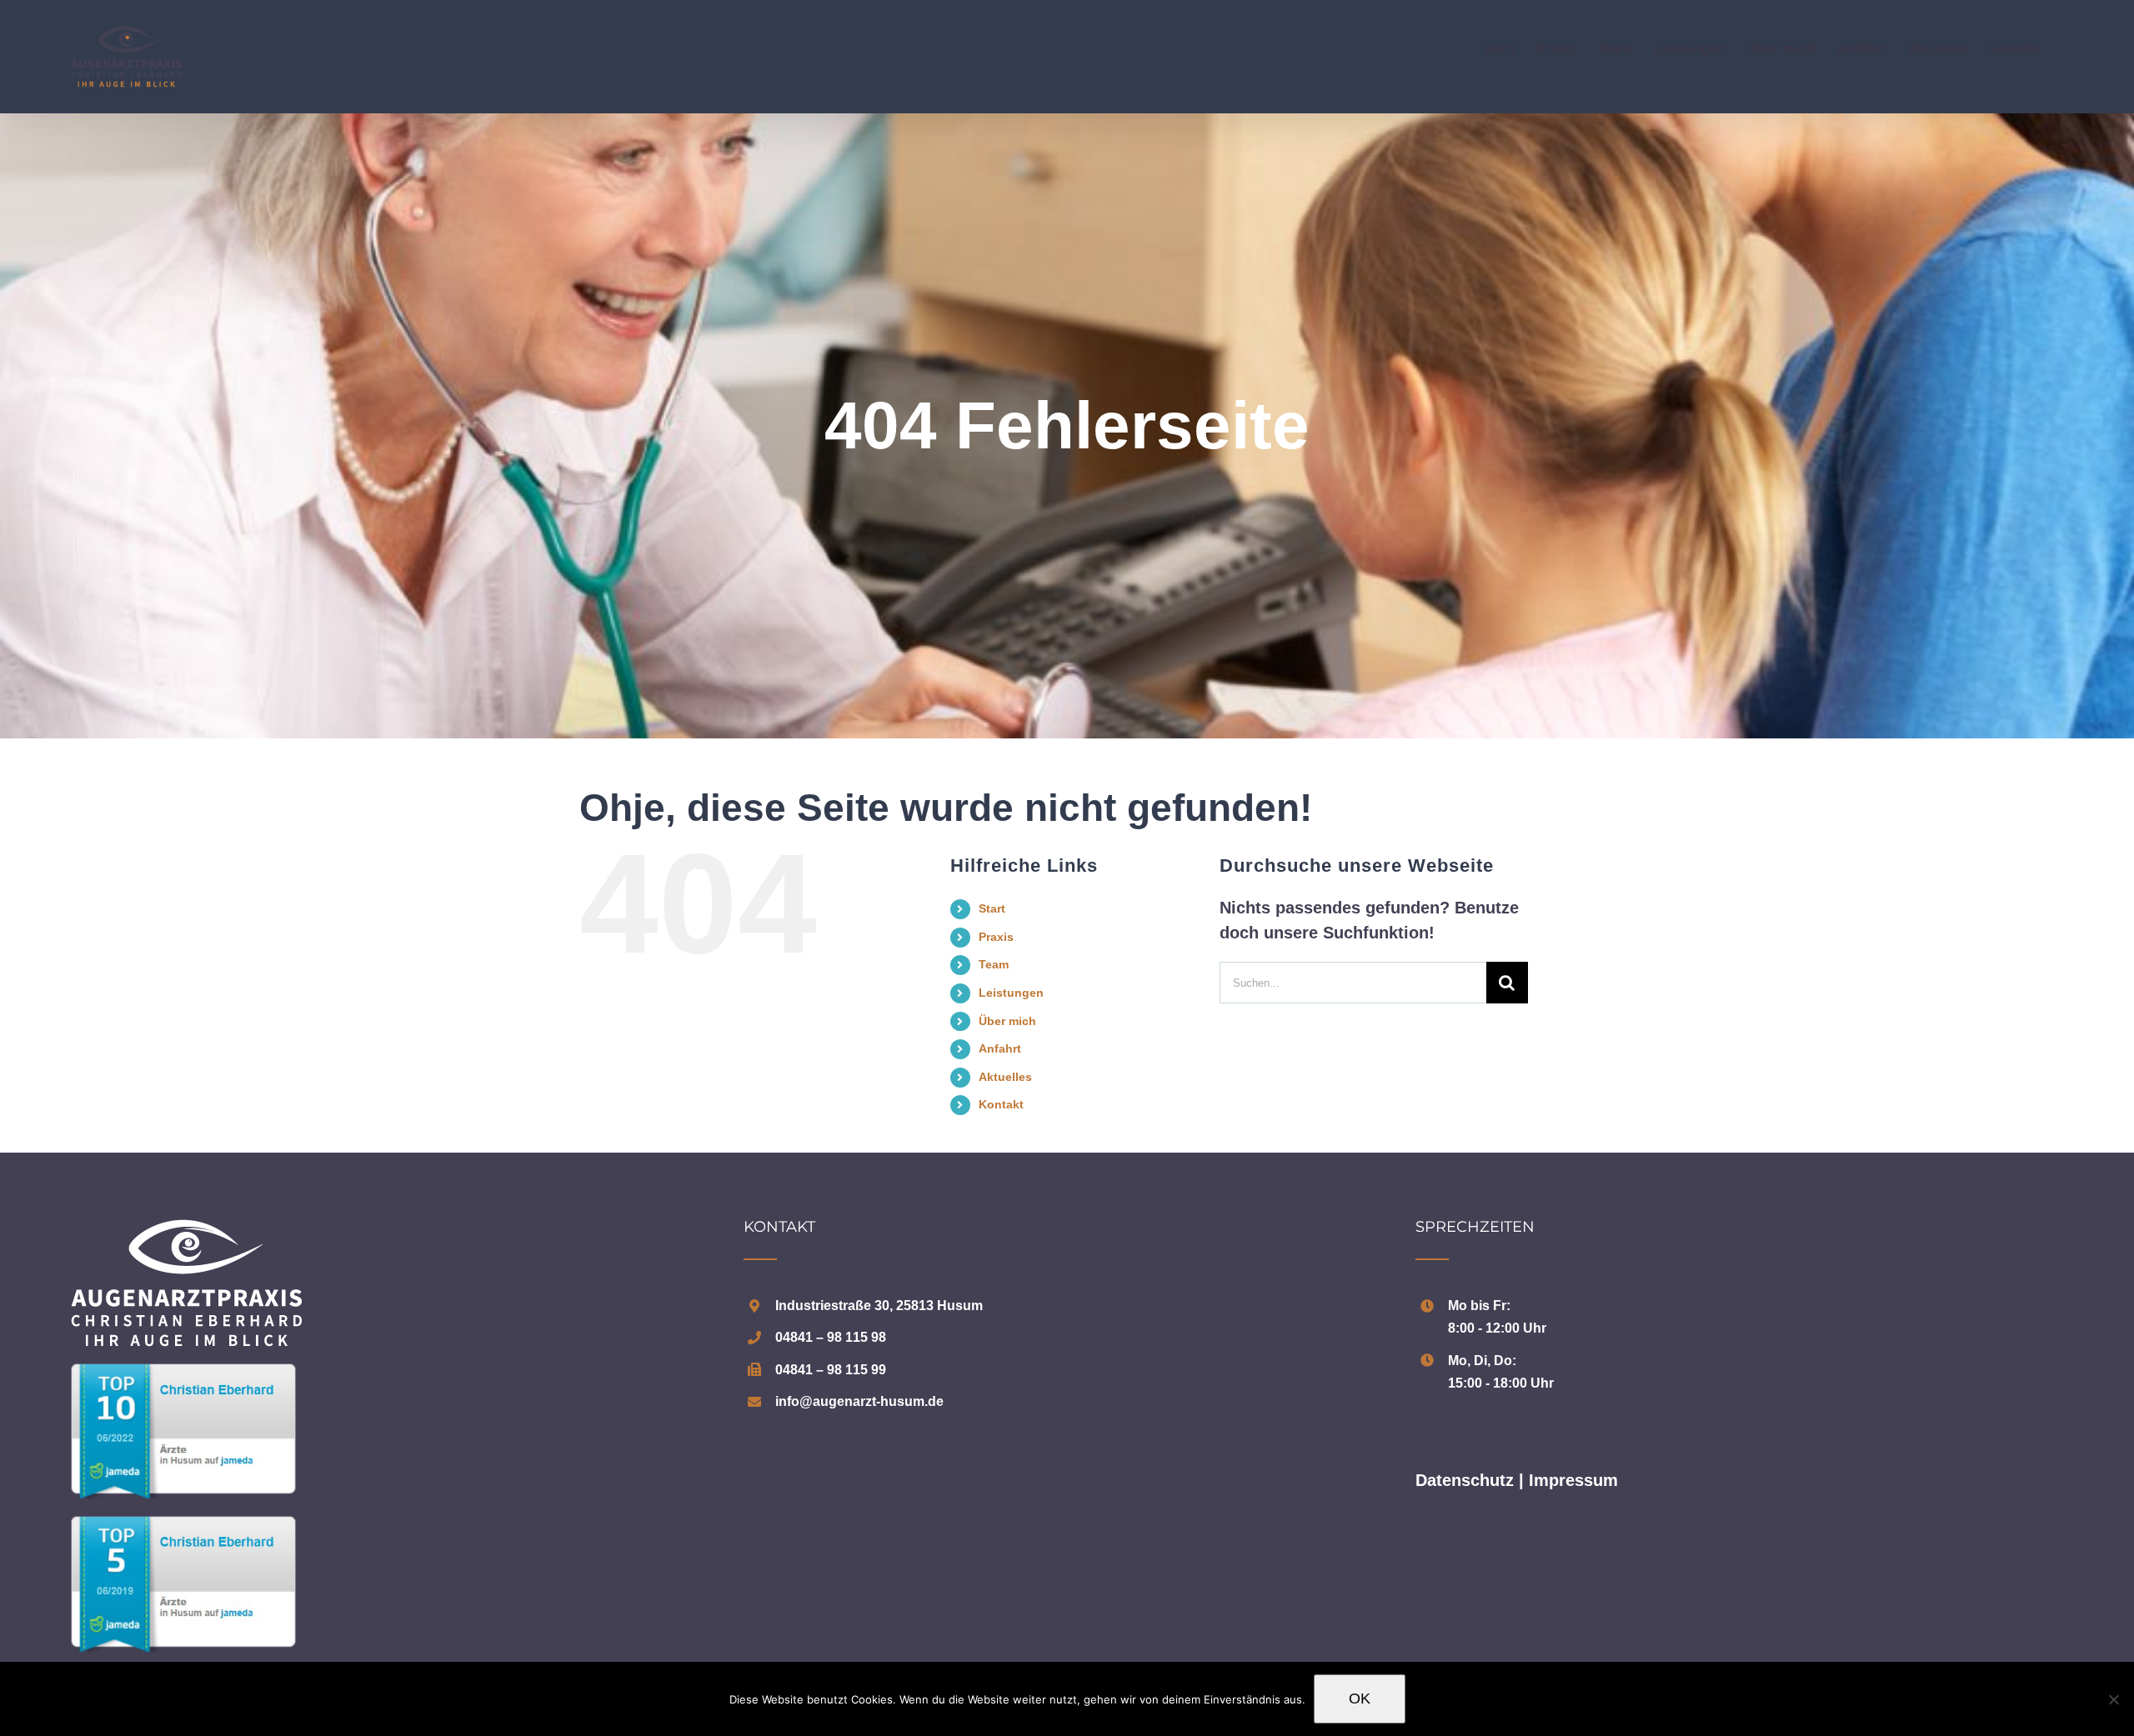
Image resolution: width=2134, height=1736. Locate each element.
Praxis (996, 937)
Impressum (1573, 1480)
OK (1360, 1698)
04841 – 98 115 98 (831, 1337)
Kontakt (1001, 1104)
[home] (186, 1232)
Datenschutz (1465, 1480)
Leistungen (1011, 993)
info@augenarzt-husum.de (859, 1401)
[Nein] (2113, 1699)
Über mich (1007, 1021)
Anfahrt (1000, 1048)
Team (994, 964)
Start (992, 908)
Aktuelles (1005, 1077)
